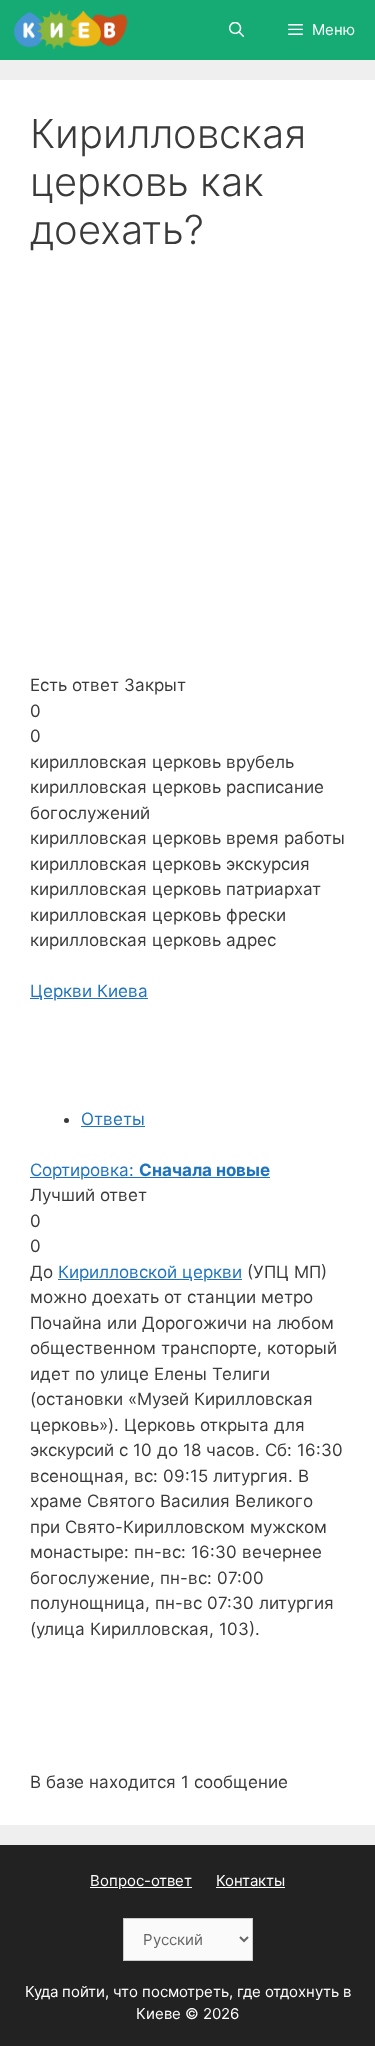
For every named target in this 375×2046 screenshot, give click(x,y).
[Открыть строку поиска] (235, 30)
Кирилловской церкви (150, 1272)
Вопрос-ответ (141, 1880)
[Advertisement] (187, 451)
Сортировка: (150, 1170)
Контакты (250, 1880)
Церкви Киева (89, 991)
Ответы (113, 1119)
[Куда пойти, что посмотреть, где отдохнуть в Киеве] (70, 30)
